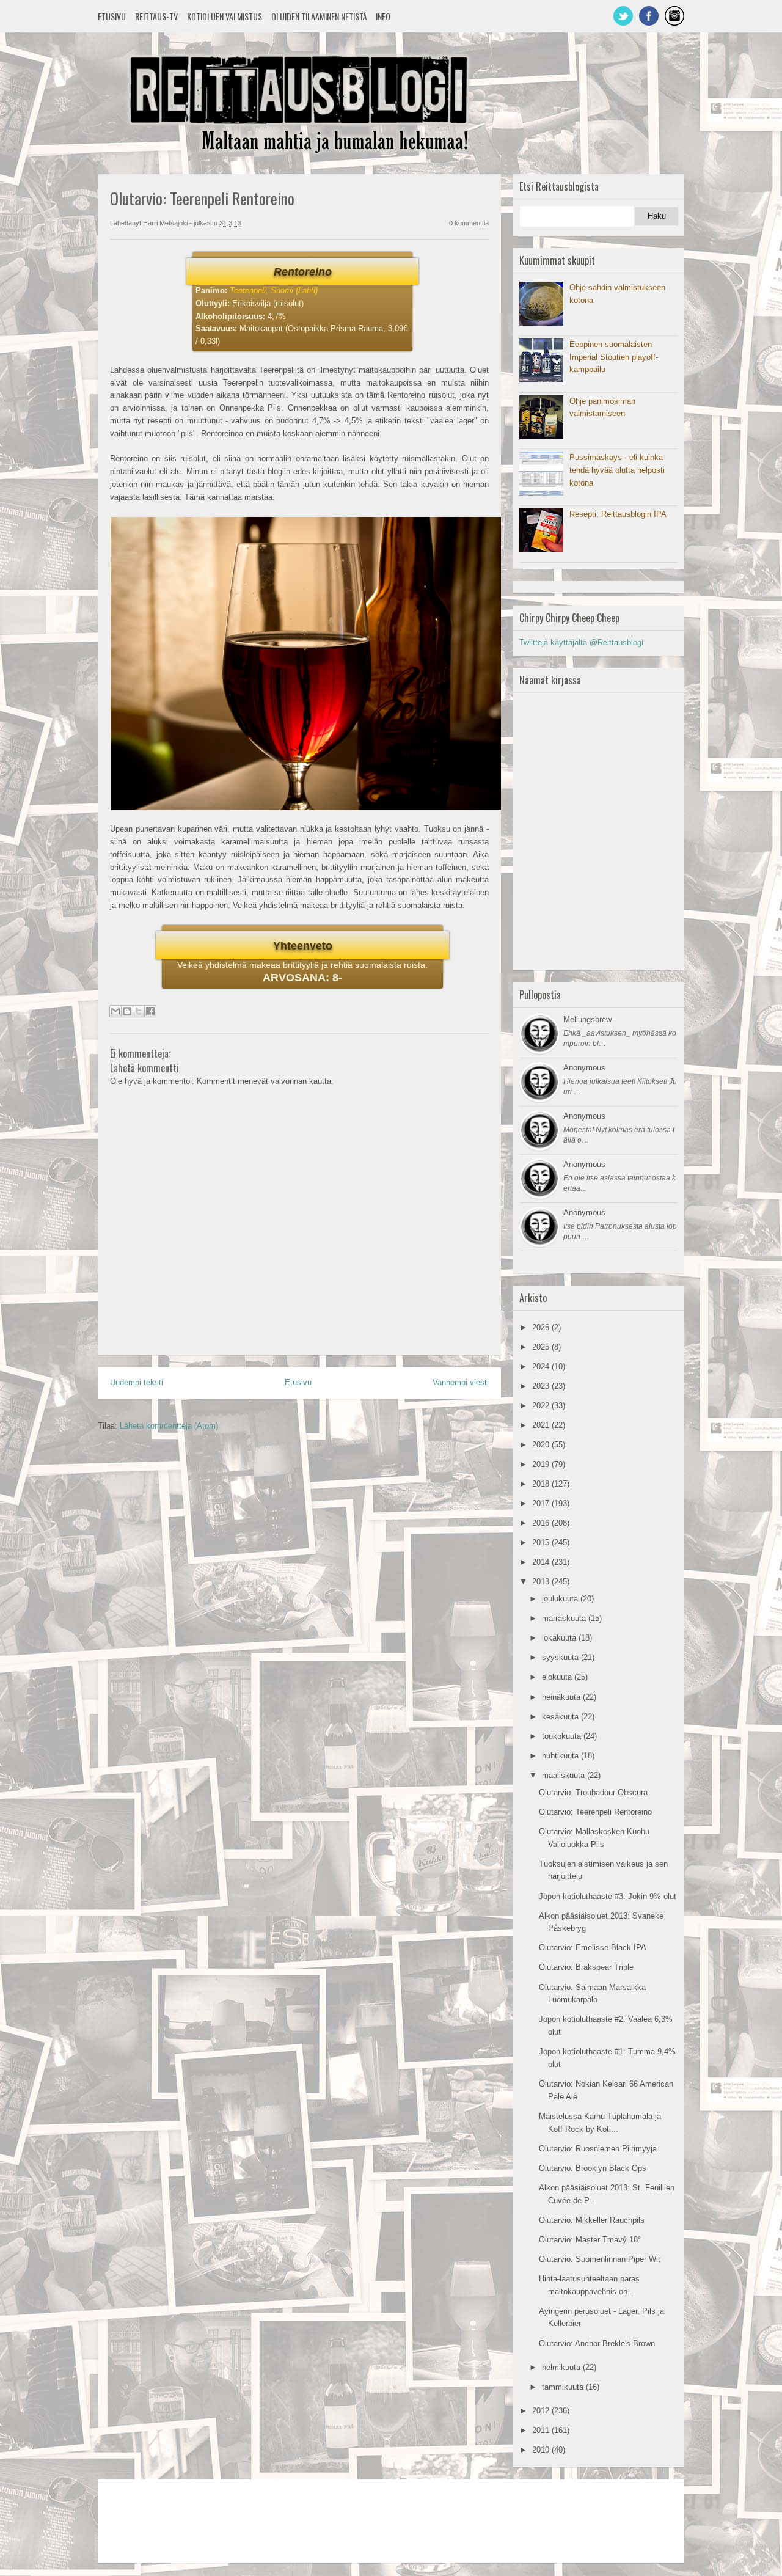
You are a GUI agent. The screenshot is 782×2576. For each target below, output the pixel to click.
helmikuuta (562, 2367)
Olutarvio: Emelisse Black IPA (593, 1948)
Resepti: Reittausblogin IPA (618, 514)
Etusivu (112, 16)
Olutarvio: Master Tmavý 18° (590, 2240)
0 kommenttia (469, 223)
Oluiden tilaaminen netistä (319, 16)
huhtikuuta (561, 1756)
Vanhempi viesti (461, 1382)
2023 (542, 1386)
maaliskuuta (565, 1775)
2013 (542, 1582)
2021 (542, 1425)
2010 (542, 2450)
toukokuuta (563, 1736)
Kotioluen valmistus (225, 16)
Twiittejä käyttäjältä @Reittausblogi (581, 642)
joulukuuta (561, 1599)
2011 (542, 2430)
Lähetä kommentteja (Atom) (169, 1426)
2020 (542, 1445)
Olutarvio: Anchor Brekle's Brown (597, 2344)
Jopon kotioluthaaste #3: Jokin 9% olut (608, 1896)
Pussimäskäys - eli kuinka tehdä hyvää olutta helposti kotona (617, 470)
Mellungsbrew (587, 1019)
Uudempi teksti (137, 1382)
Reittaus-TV (156, 16)
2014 (542, 1562)
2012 (542, 2411)
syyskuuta (561, 1657)
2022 (542, 1406)
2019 (542, 1464)
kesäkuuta (561, 1717)
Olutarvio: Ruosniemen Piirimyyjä (598, 2149)
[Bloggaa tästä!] (127, 1011)
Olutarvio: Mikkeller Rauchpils (592, 2220)
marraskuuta (565, 1618)
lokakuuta (560, 1638)
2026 (542, 1327)
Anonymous (584, 1068)
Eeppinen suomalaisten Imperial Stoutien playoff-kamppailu (614, 357)
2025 (542, 1347)
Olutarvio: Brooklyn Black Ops (593, 2168)
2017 (542, 1503)
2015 (542, 1542)
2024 (542, 1367)
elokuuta (558, 1677)
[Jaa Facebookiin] (150, 1011)
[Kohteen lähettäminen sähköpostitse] (115, 1011)
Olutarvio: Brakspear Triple (586, 1967)
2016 (542, 1523)
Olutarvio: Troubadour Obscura (593, 1792)
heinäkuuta (562, 1697)
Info (383, 16)
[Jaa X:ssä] (139, 1011)
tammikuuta (564, 2387)
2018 (542, 1484)
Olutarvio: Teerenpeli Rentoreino (595, 1812)
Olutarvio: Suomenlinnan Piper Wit (600, 2259)
